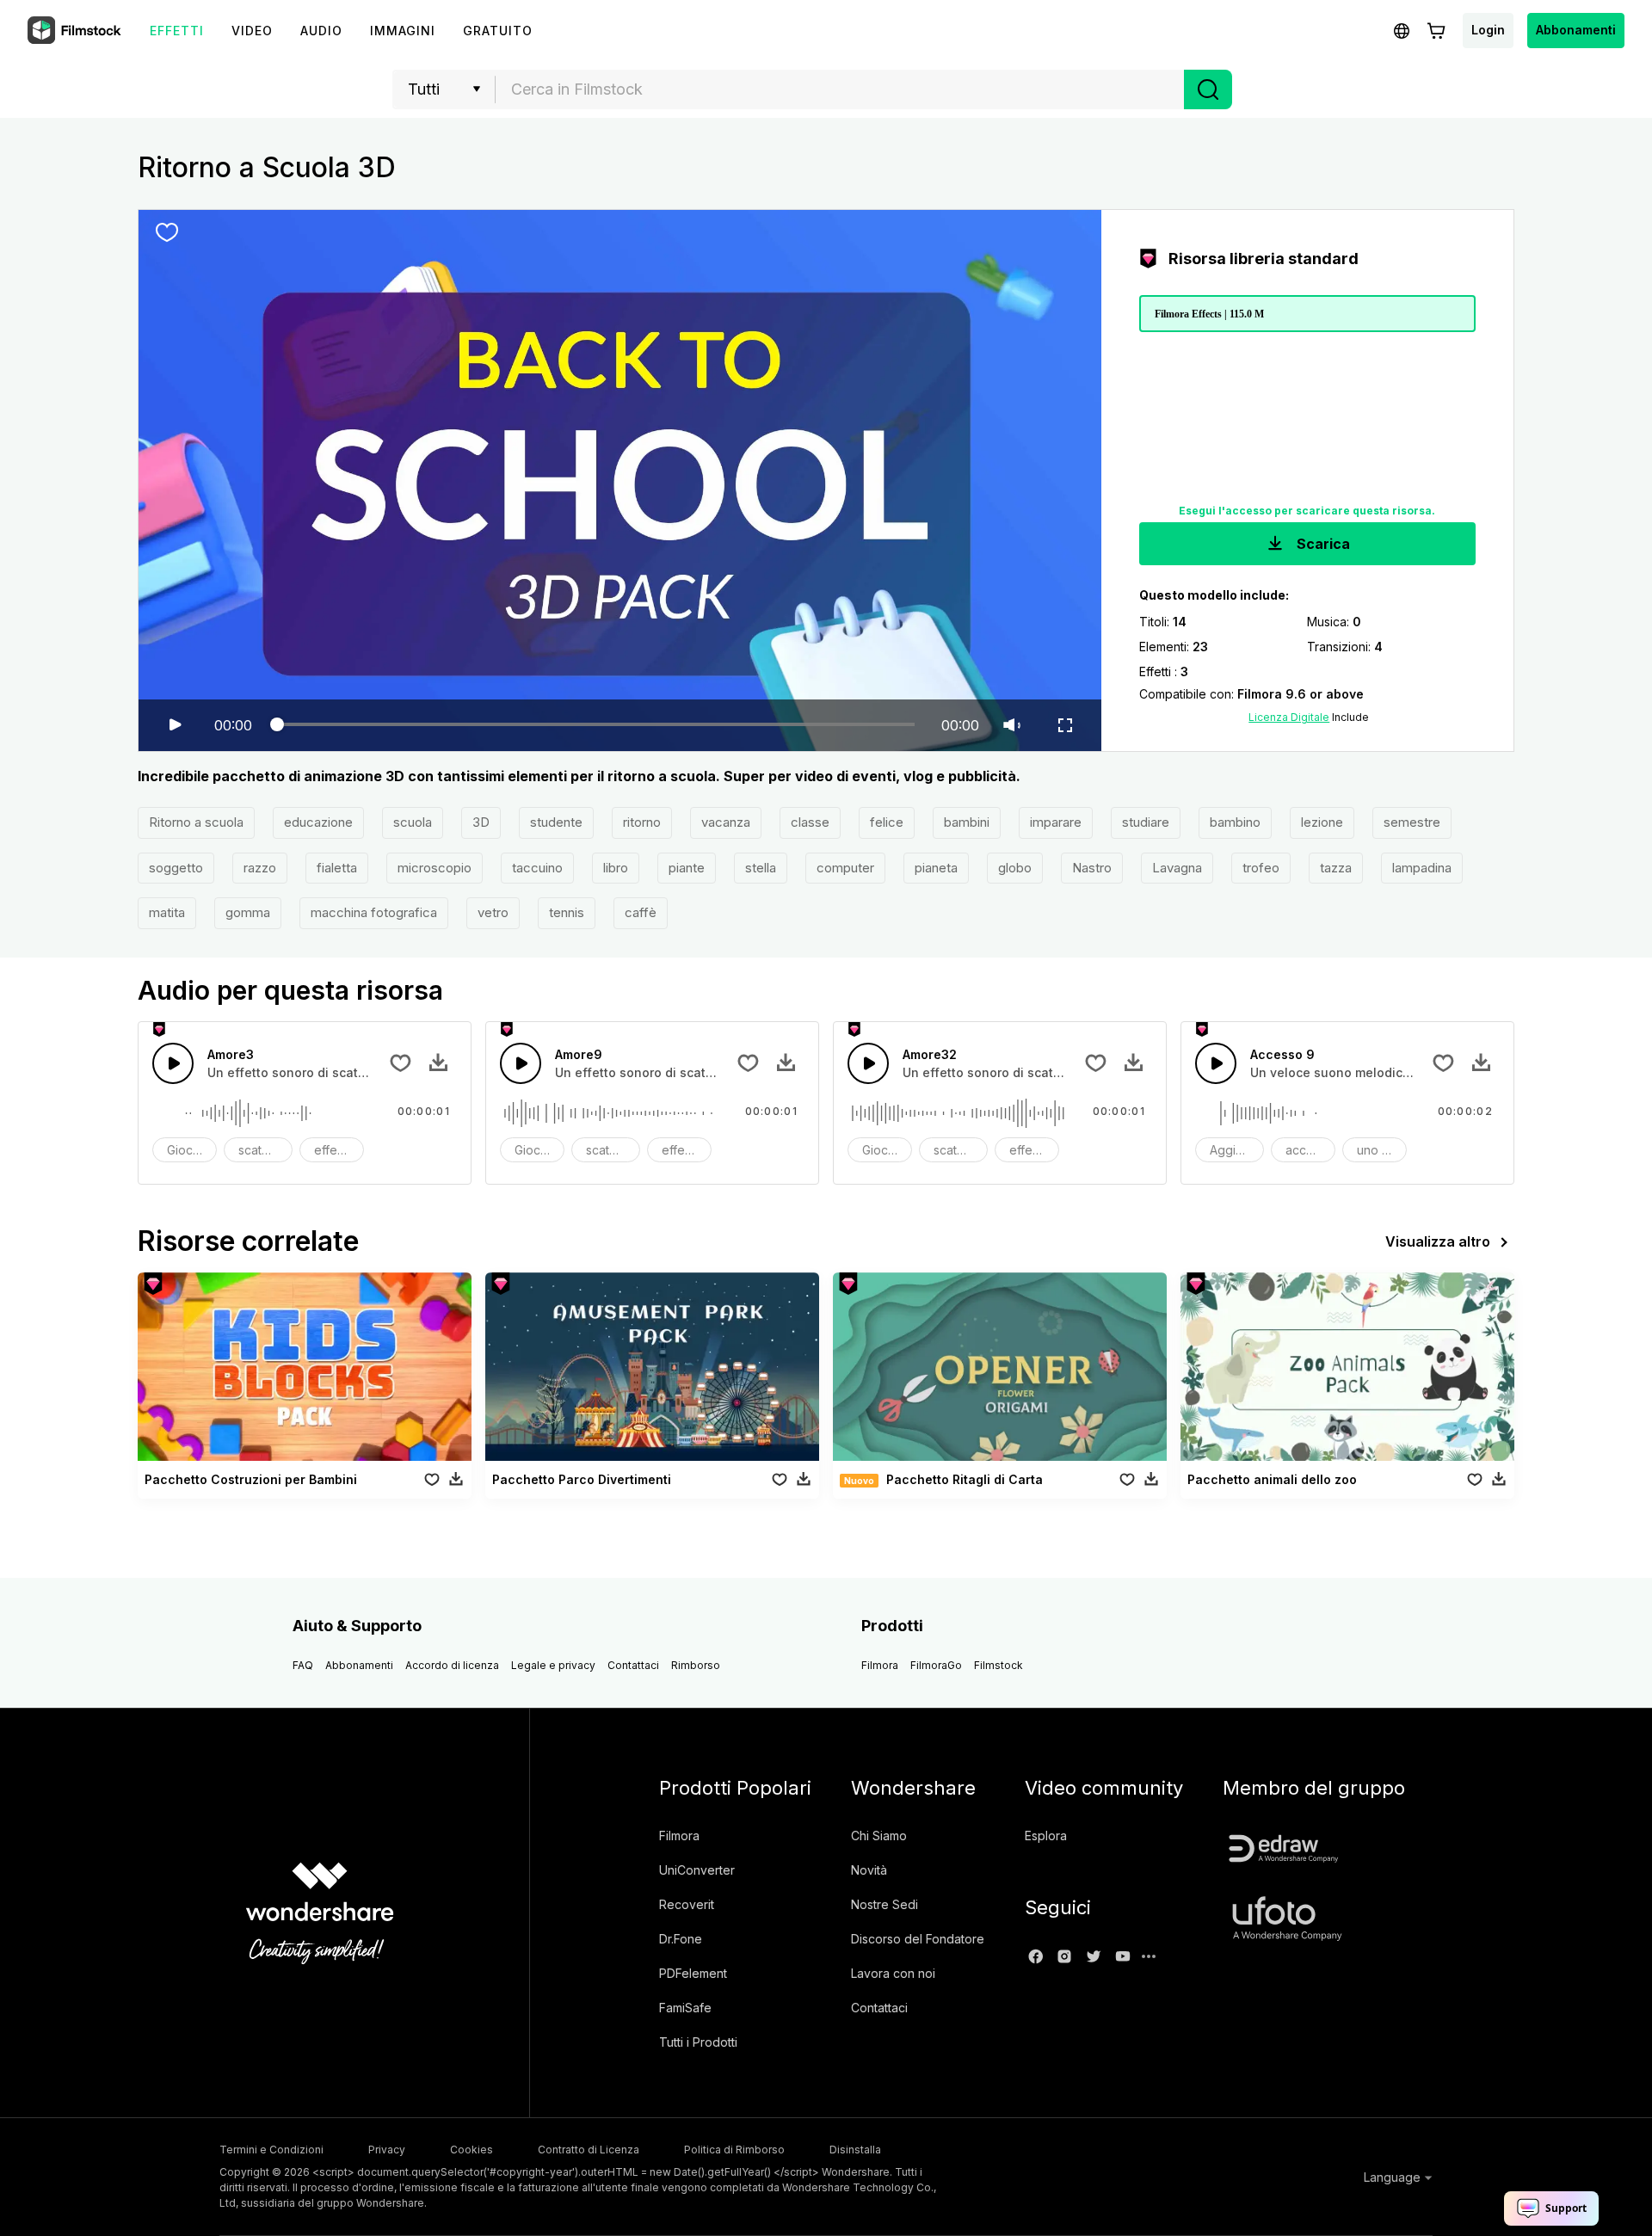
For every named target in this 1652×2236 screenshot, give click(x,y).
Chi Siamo (879, 1836)
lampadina (1422, 868)
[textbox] (840, 89)
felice (887, 822)
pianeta (936, 868)
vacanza (726, 822)
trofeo (1261, 868)
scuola (413, 822)
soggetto (176, 868)
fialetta (337, 868)
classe (810, 822)
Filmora (880, 1665)
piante (687, 868)
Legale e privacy (553, 1665)
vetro (493, 912)
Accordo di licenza (452, 1665)
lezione (1322, 822)
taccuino (537, 868)
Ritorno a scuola (196, 822)
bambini (967, 822)
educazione (318, 822)
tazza (1336, 868)
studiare (1146, 822)
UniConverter (697, 1870)
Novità (869, 1870)
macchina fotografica (374, 912)
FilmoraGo (936, 1665)
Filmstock (999, 1665)
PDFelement (693, 1973)
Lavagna (1177, 868)
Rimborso (696, 1665)
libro (616, 868)
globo (1015, 868)
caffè (641, 912)
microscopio (435, 868)
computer (845, 868)
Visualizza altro (1438, 1241)
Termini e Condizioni (271, 2150)
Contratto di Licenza (589, 2150)
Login (1488, 30)
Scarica (1322, 544)
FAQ (303, 1665)
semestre (1412, 822)
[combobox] (840, 89)
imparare (1056, 822)
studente (556, 822)
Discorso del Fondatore (918, 1939)
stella (761, 868)
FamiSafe (685, 2008)
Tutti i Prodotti (698, 2042)
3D (481, 822)
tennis (567, 912)
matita (167, 912)
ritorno (642, 822)
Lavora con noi (893, 1973)
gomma (248, 912)
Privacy (387, 2150)
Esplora (1046, 1836)
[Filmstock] (76, 31)
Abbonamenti (1576, 30)
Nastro (1092, 868)
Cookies (472, 2150)
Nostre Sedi (885, 1904)
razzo (260, 868)
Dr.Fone (681, 1939)
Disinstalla (855, 2150)
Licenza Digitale (1289, 717)
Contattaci (633, 1665)
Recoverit (687, 1904)
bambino (1235, 822)
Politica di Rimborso (734, 2150)
